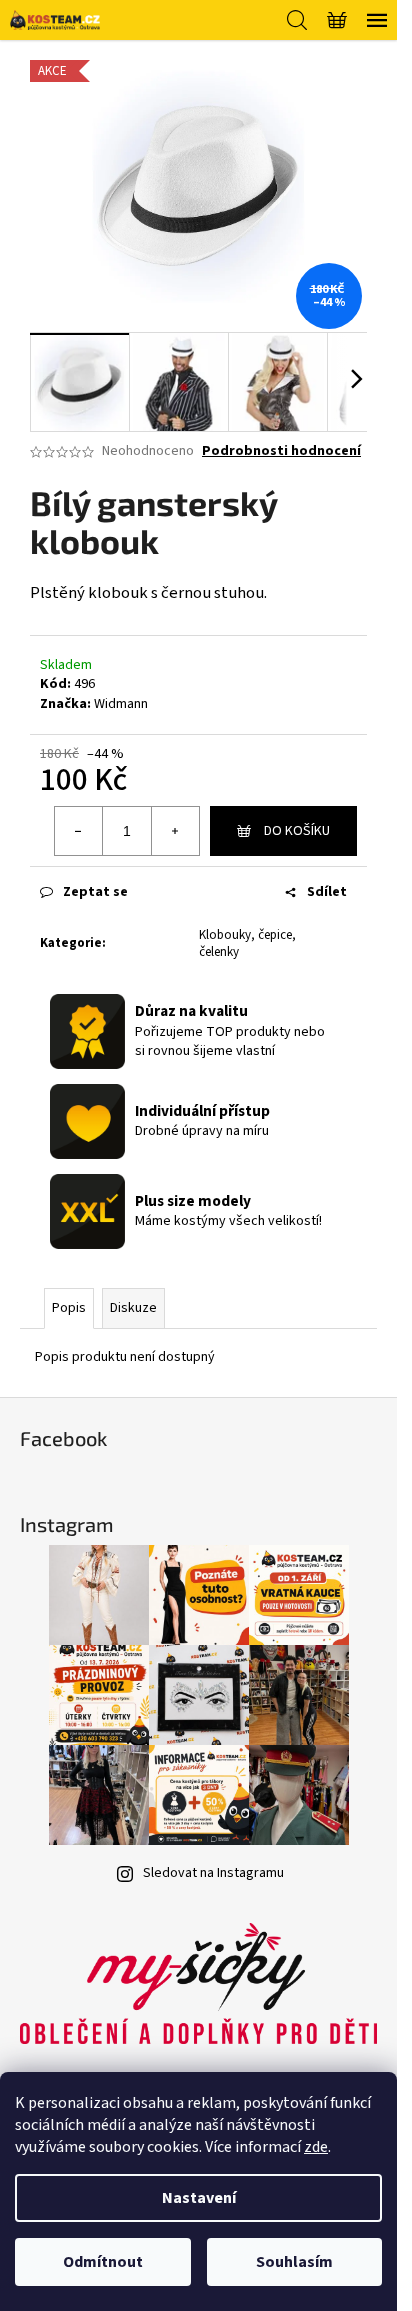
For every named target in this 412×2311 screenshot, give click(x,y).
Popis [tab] (69, 1308)
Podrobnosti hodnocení (281, 451)
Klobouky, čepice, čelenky (247, 943)
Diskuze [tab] (133, 1308)
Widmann (121, 704)
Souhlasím (294, 2262)
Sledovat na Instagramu (213, 1873)
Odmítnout (103, 2262)
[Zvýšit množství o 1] (175, 831)
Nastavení (199, 2198)
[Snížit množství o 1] (79, 831)
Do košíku (297, 831)
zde (316, 2147)
